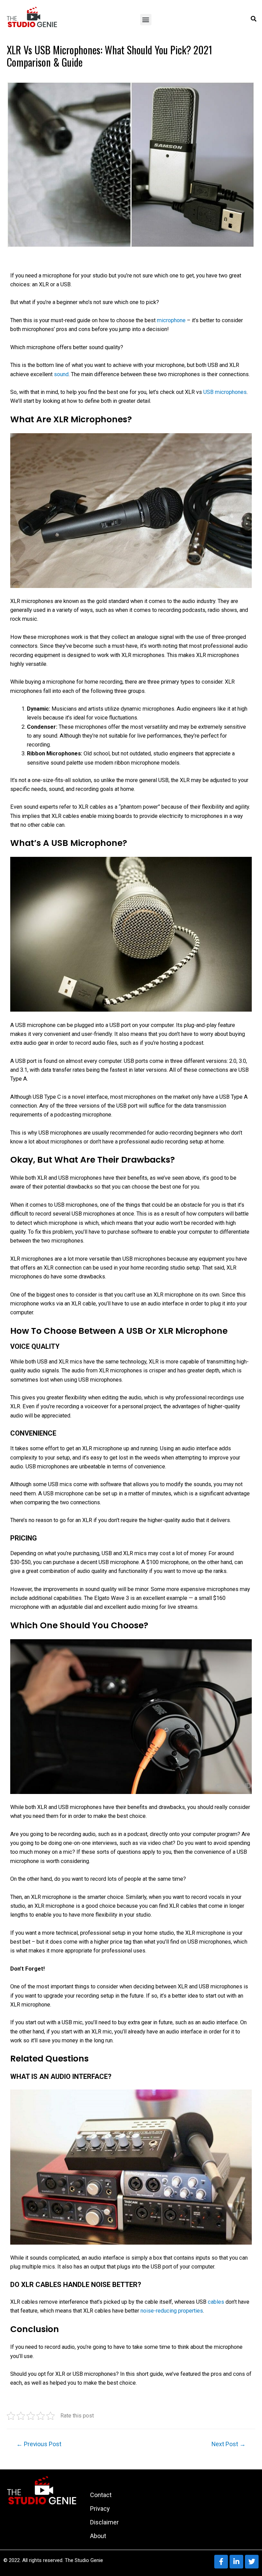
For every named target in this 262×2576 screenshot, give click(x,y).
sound (61, 374)
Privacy (100, 2509)
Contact (101, 2495)
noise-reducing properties (172, 2311)
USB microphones (225, 392)
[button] (146, 20)
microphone (172, 320)
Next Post (229, 2444)
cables (217, 2302)
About (98, 2536)
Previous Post (39, 2444)
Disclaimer (104, 2522)
